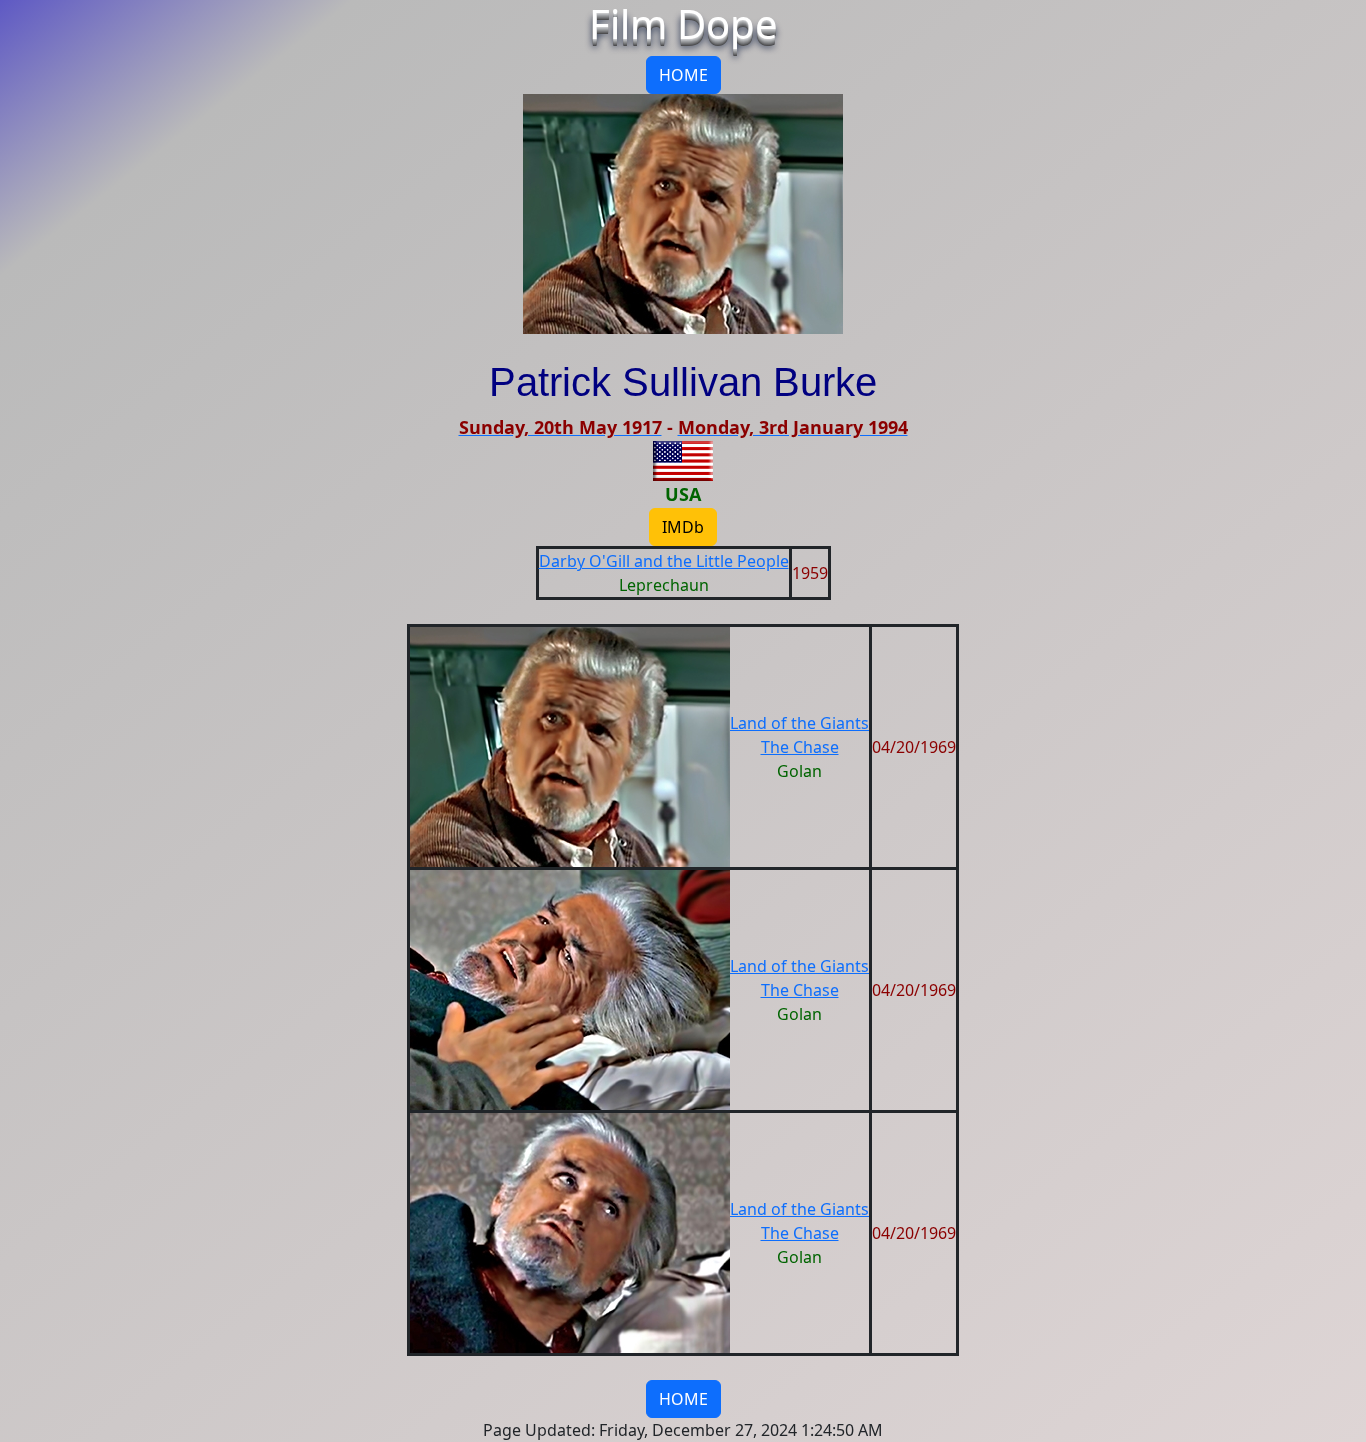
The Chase (800, 747)
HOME (683, 75)
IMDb (683, 527)
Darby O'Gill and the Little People (664, 561)
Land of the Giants (799, 723)
